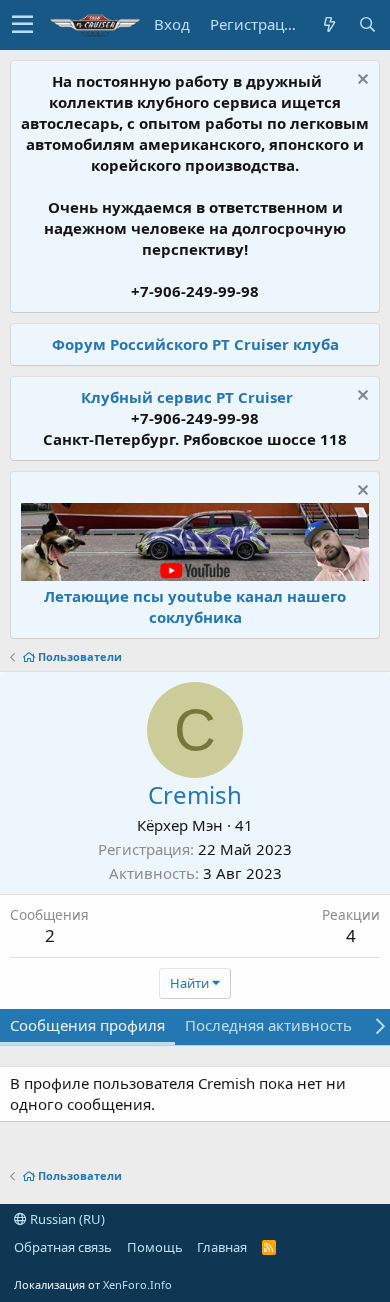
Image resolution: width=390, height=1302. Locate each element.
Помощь (155, 1247)
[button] (22, 25)
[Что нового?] (329, 24)
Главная (222, 1247)
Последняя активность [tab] (268, 1025)
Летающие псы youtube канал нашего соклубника (195, 606)
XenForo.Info (137, 1284)
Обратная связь (63, 1247)
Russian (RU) (66, 1219)
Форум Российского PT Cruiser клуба (195, 344)
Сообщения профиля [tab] (87, 1025)
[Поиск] (367, 24)
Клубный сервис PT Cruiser (187, 397)
